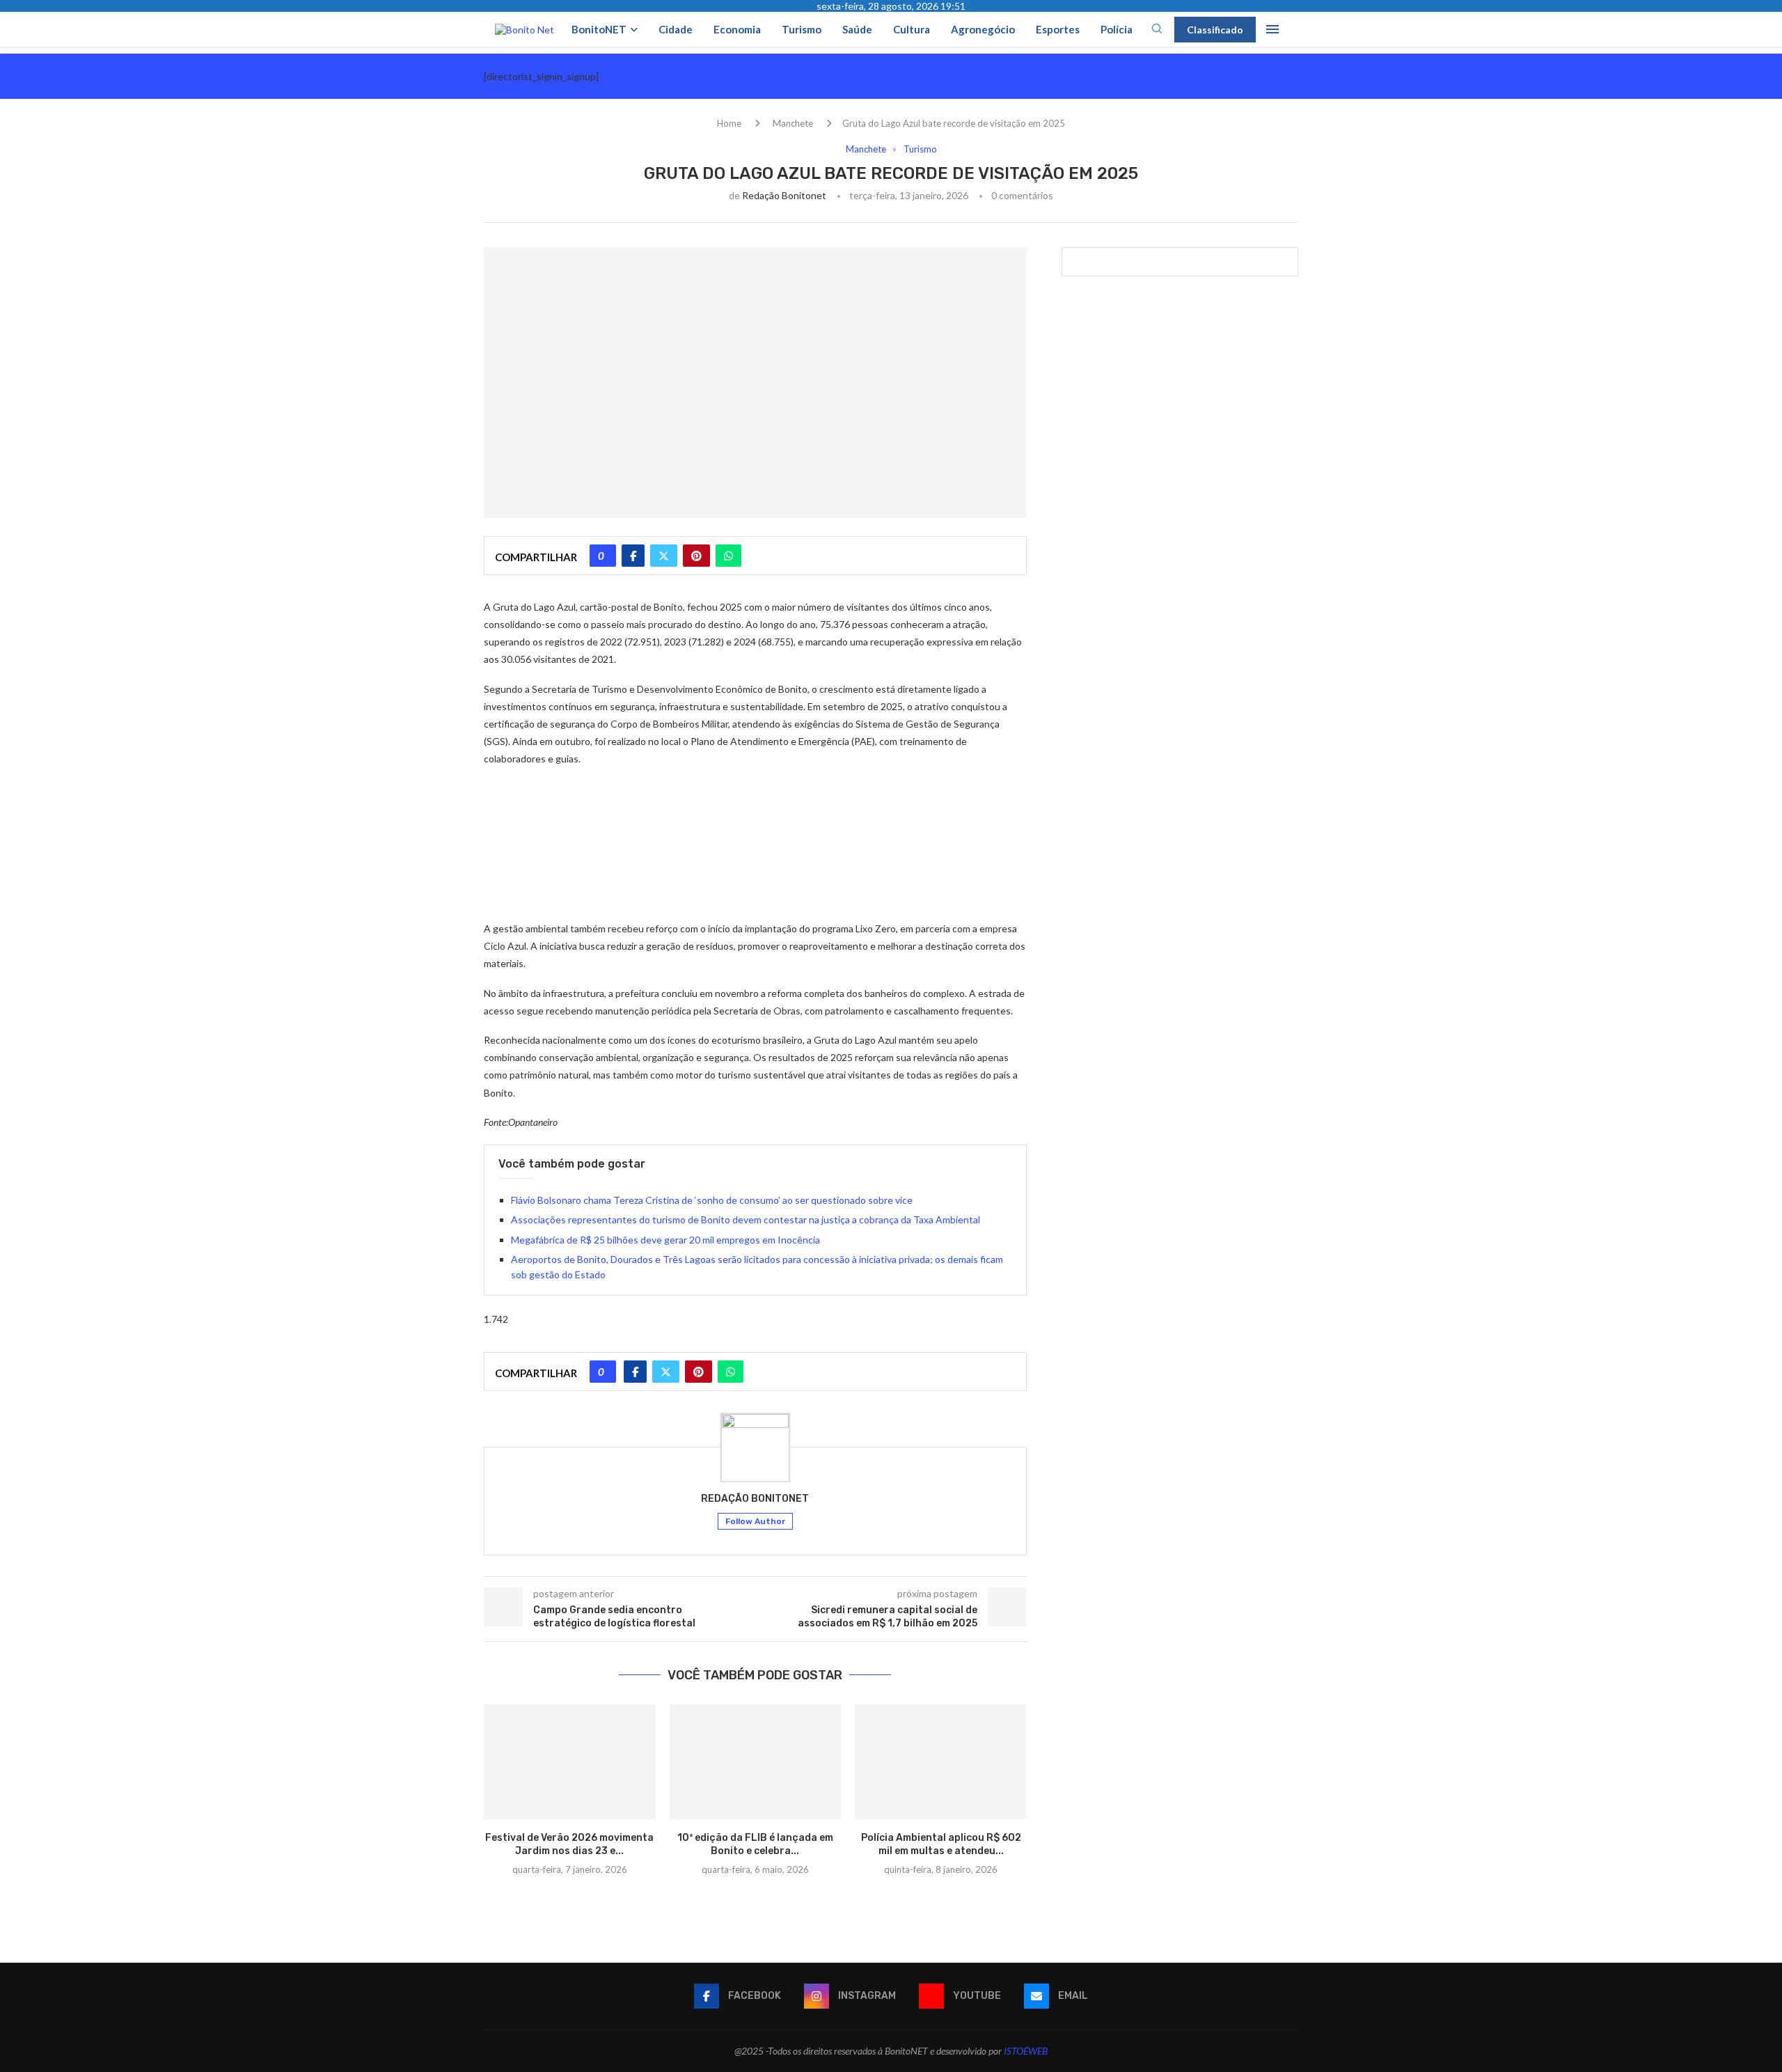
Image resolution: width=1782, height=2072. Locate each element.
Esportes (1058, 29)
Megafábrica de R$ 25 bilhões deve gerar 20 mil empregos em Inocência (665, 1240)
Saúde (857, 29)
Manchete (793, 123)
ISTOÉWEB (1026, 2051)
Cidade (676, 29)
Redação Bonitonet (784, 195)
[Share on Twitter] (664, 556)
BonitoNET (599, 29)
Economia (737, 29)
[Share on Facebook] (633, 556)
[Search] (1157, 30)
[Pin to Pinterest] (696, 556)
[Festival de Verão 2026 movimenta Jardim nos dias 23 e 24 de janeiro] (570, 1761)
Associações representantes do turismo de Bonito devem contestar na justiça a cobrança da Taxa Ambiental (746, 1219)
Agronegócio (983, 29)
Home (729, 123)
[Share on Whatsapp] (728, 556)
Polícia (1117, 29)
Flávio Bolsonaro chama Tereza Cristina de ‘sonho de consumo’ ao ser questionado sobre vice (712, 1200)
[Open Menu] (1272, 29)
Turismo (802, 29)
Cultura (912, 29)
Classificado (1215, 30)
